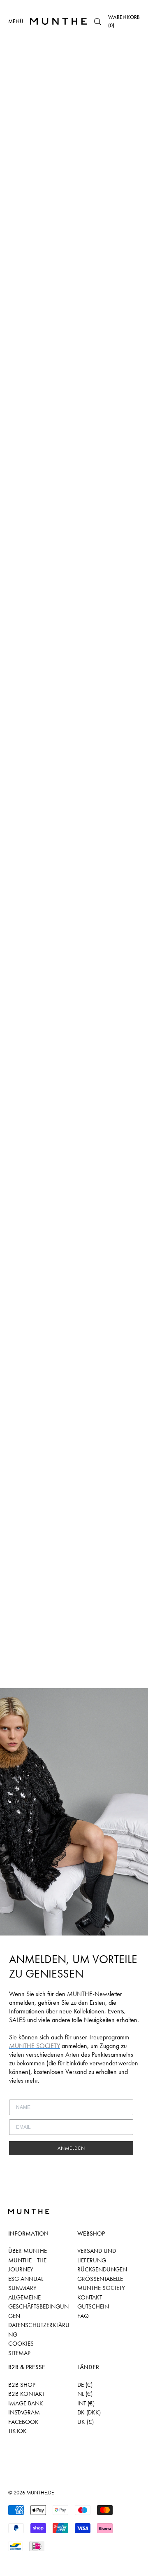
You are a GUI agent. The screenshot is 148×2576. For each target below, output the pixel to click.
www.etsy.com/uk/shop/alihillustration (67, 176)
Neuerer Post (22, 1683)
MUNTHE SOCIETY (101, 2288)
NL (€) (85, 2394)
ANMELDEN (71, 2148)
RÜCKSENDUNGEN (102, 2269)
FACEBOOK (23, 2422)
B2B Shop (22, 2385)
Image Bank (26, 2403)
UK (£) (86, 2422)
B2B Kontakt (27, 2394)
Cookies (21, 2344)
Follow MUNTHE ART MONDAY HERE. (55, 1673)
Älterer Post (64, 1683)
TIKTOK (17, 2431)
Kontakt (90, 2297)
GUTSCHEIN (93, 2306)
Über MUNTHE (28, 2251)
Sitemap (19, 2353)
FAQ (83, 2316)
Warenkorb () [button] (124, 21)
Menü (16, 21)
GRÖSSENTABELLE (100, 2279)
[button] (97, 21)
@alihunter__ (50, 186)
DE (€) (85, 2385)
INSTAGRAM (24, 2412)
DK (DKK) (89, 2412)
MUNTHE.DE (40, 2493)
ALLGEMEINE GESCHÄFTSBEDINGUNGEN (38, 2307)
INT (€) (86, 2403)
